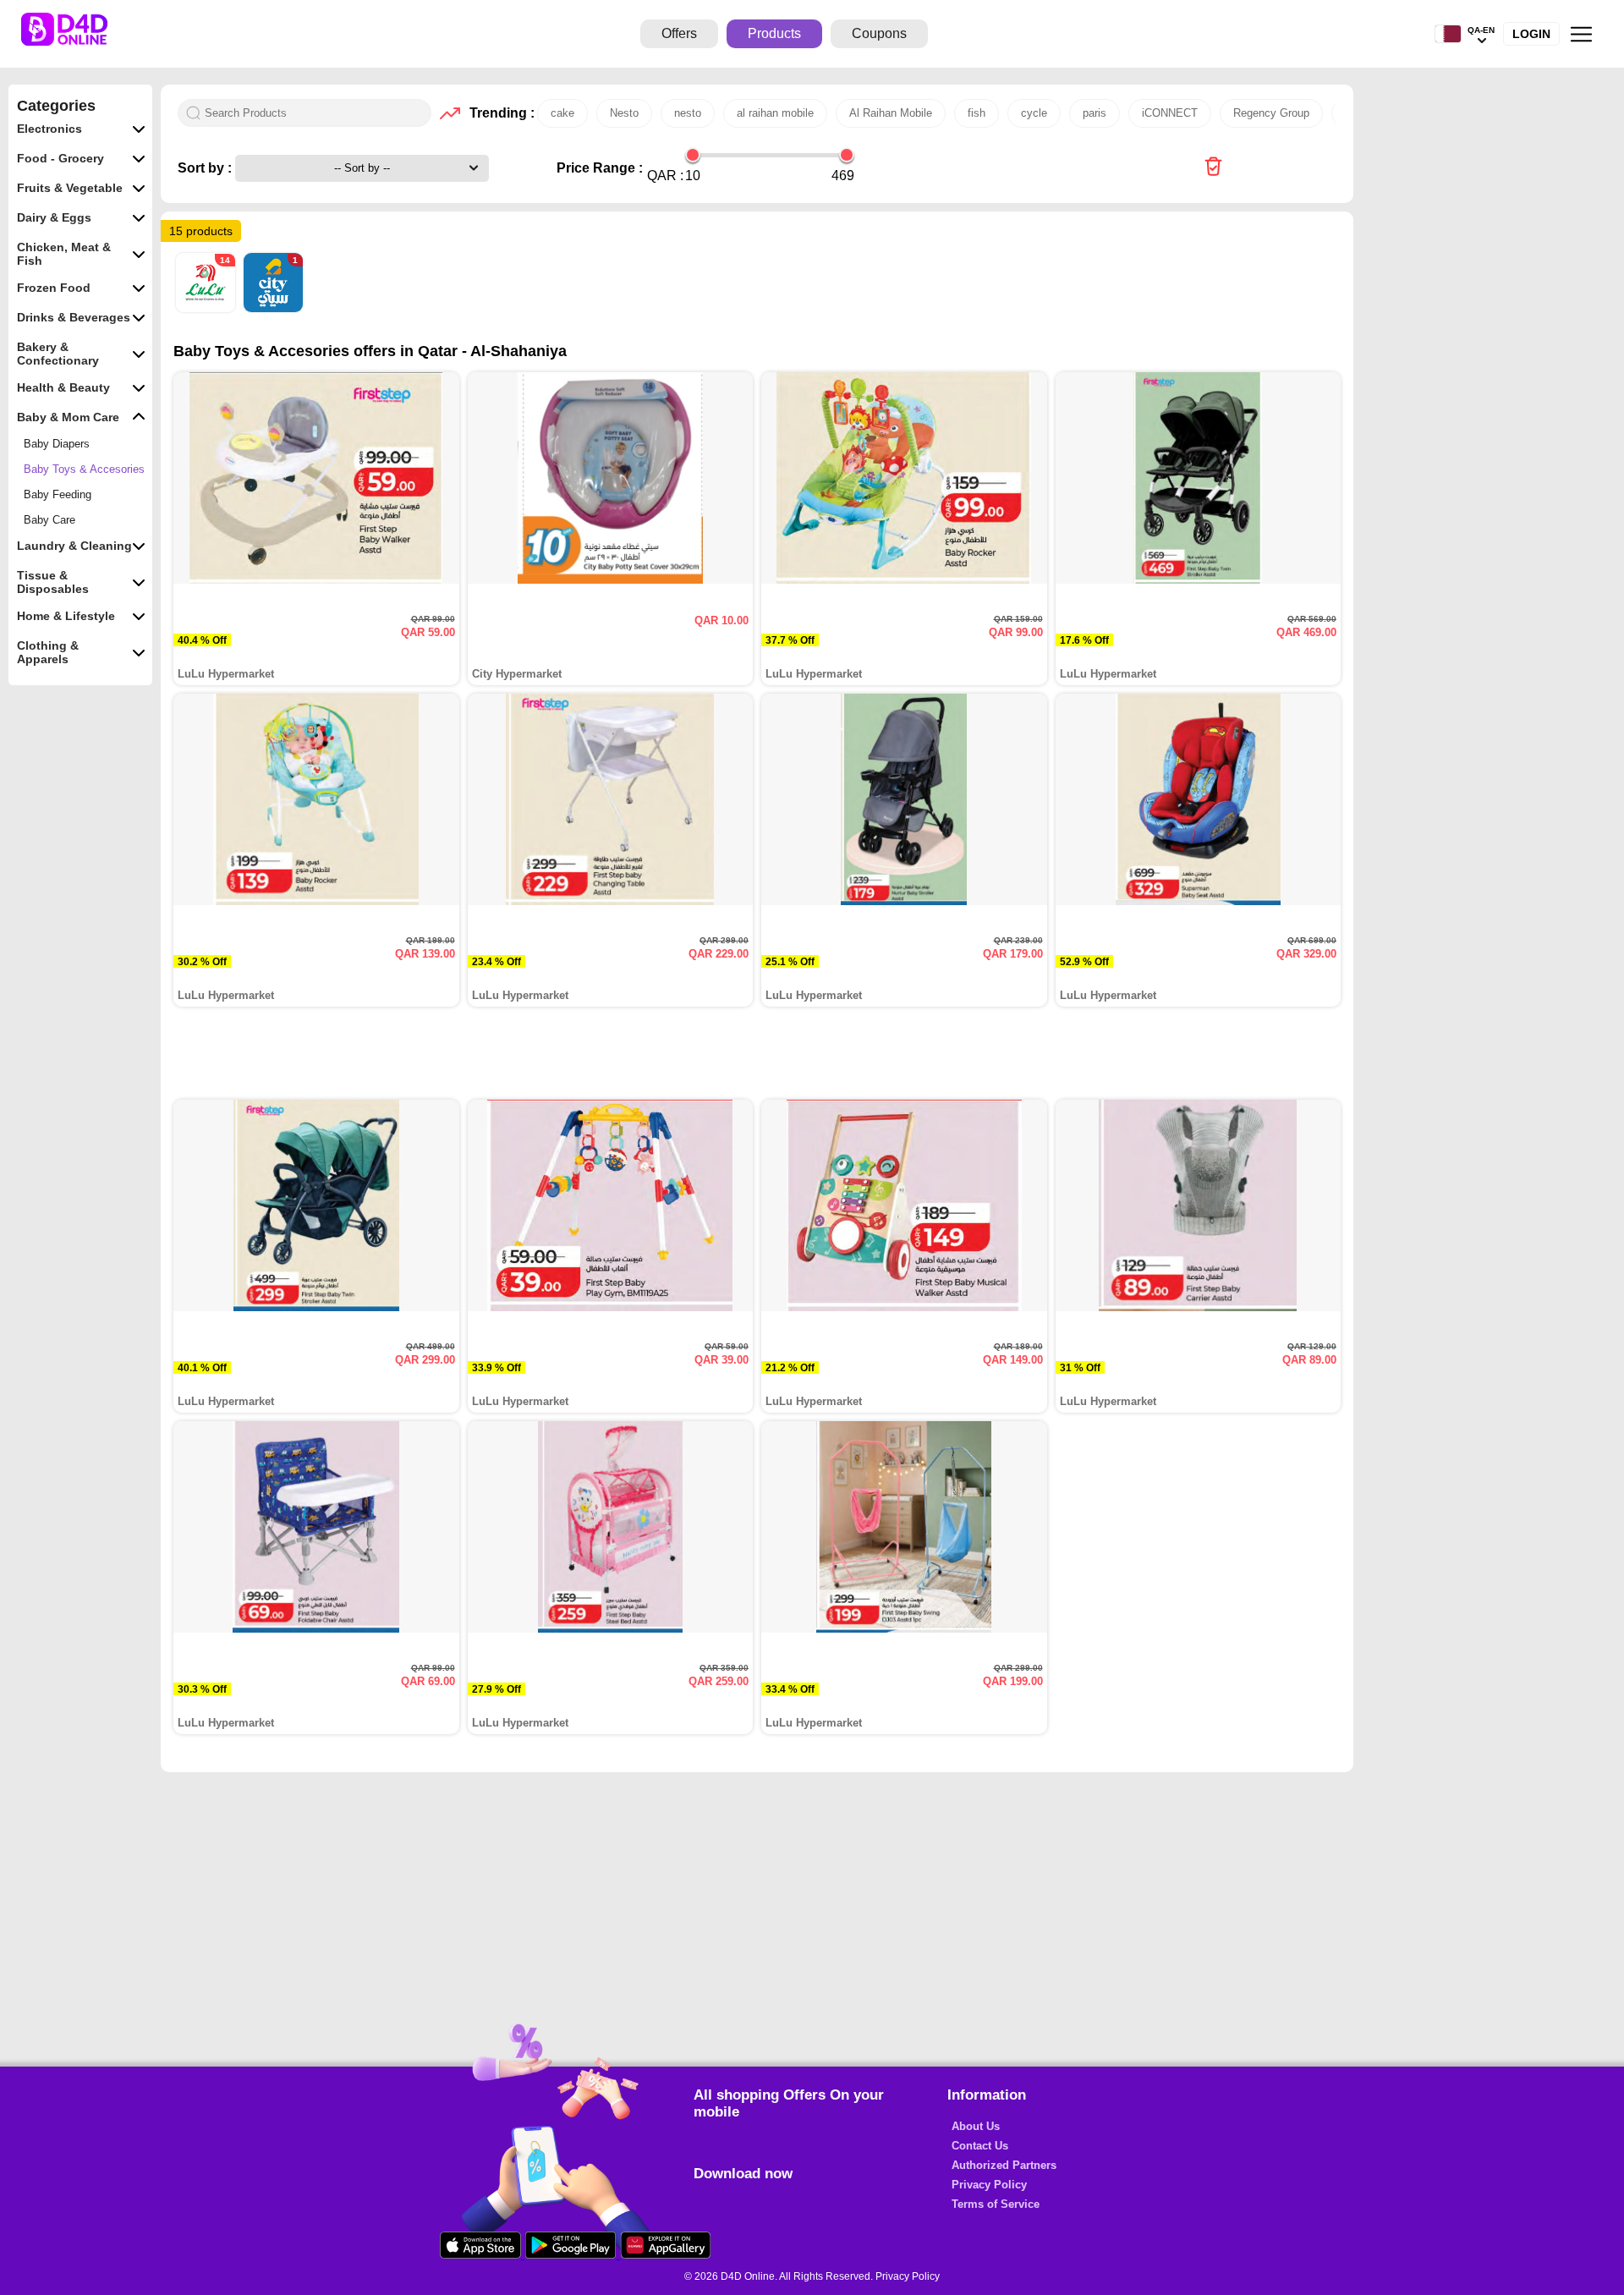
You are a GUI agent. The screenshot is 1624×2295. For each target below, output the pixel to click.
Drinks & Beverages (74, 317)
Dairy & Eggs (54, 217)
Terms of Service (996, 2204)
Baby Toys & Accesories (84, 469)
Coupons (879, 33)
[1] (273, 308)
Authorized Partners (1004, 2165)
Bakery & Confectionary (58, 354)
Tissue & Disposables (53, 582)
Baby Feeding (58, 494)
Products (774, 33)
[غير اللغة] (1448, 34)
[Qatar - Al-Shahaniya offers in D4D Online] (1213, 168)
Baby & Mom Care (68, 417)
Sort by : (206, 168)
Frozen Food (54, 288)
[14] (207, 308)
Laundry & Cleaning (74, 546)
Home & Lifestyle (66, 616)
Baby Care (49, 520)
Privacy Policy (989, 2185)
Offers (679, 33)
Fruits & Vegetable (70, 188)
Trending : (499, 113)
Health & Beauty (63, 387)
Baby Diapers (57, 444)
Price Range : (600, 168)
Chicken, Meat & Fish (64, 254)
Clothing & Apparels (48, 652)
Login (1531, 34)
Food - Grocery (60, 158)
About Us (976, 2126)
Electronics (49, 129)
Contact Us (980, 2146)
